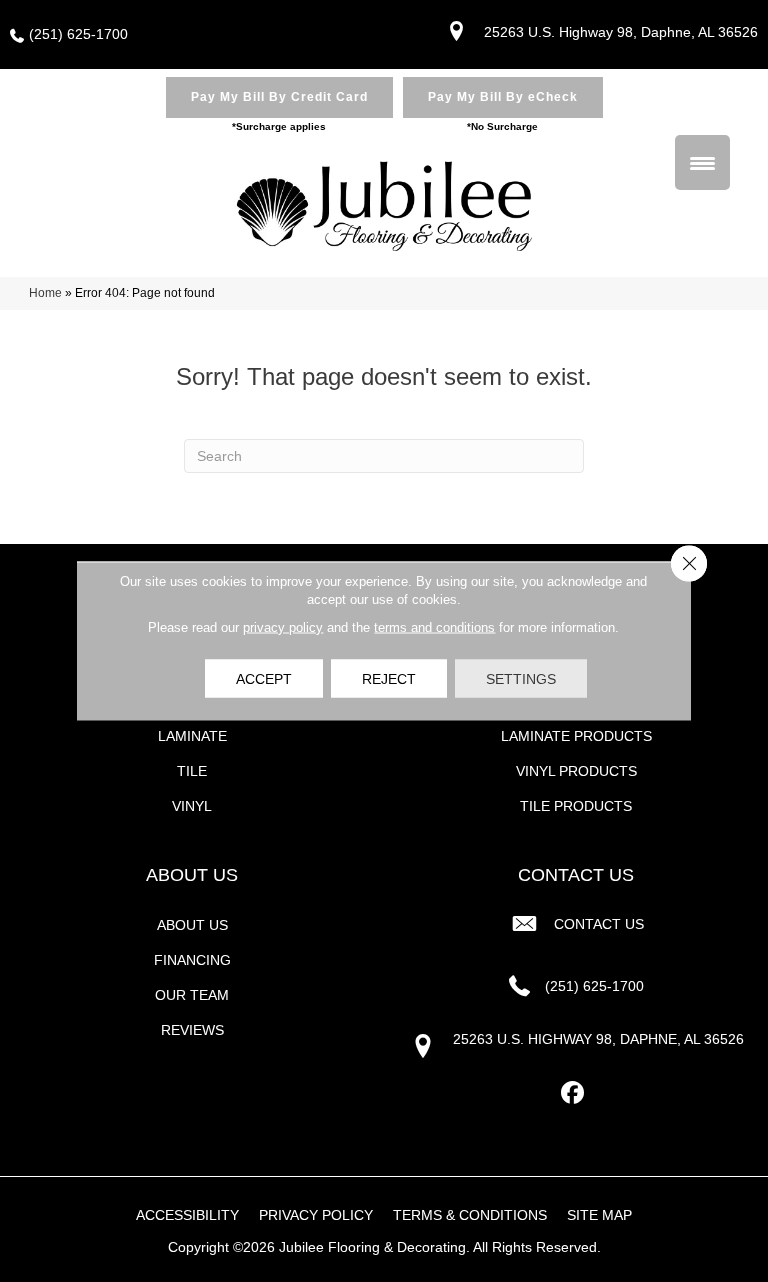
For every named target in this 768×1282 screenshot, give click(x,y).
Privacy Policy (316, 1215)
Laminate (192, 736)
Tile (192, 771)
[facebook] (573, 1093)
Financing (192, 960)
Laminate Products (576, 736)
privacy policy (283, 627)
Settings (521, 679)
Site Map (599, 1215)
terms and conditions (434, 627)
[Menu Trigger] (702, 162)
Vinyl (192, 806)
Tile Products (576, 806)
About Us (192, 925)
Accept (264, 679)
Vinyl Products (576, 771)
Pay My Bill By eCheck (503, 97)
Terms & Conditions (470, 1215)
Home (45, 293)
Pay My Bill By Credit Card (279, 97)
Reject (389, 679)
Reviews (192, 1030)
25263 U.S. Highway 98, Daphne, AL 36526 (621, 32)
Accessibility (187, 1215)
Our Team (192, 995)
